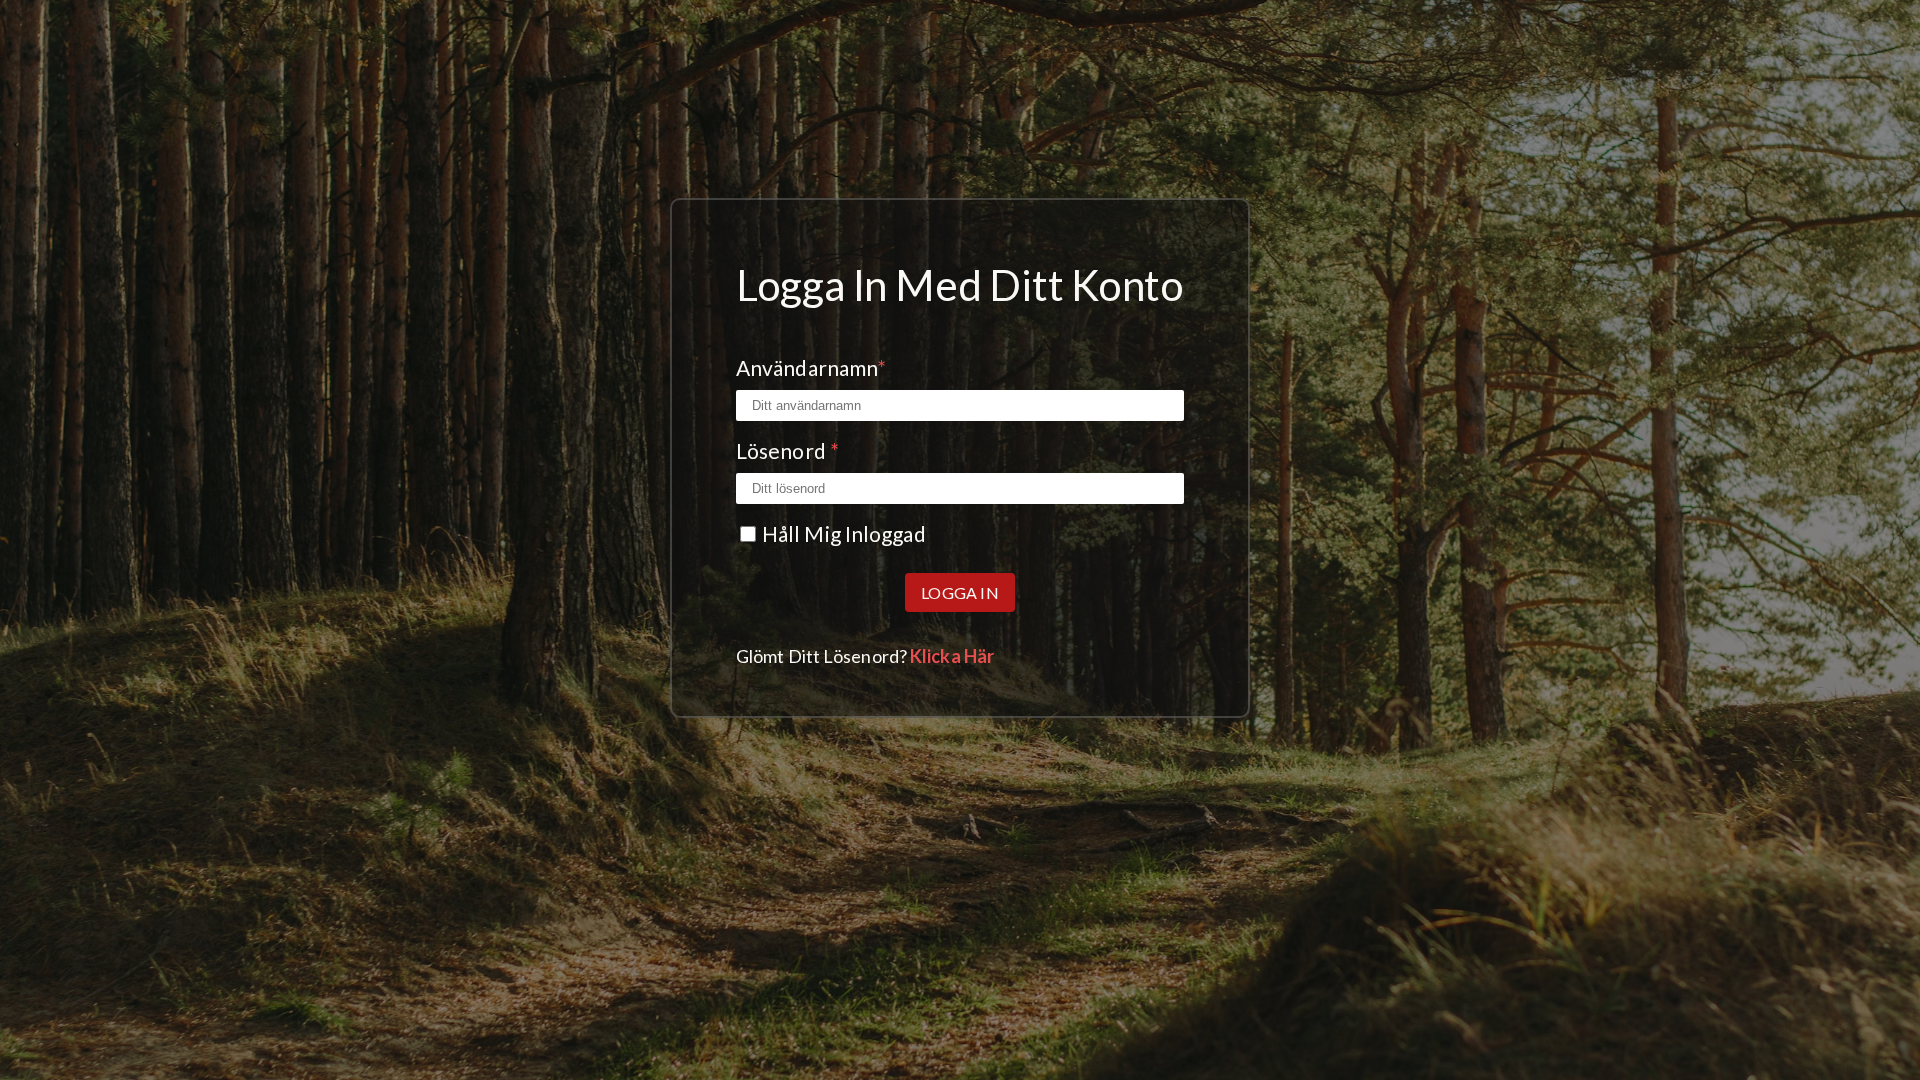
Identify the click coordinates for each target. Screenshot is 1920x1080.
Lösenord (787, 450)
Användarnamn (811, 367)
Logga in (960, 592)
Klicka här (952, 656)
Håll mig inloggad (844, 533)
